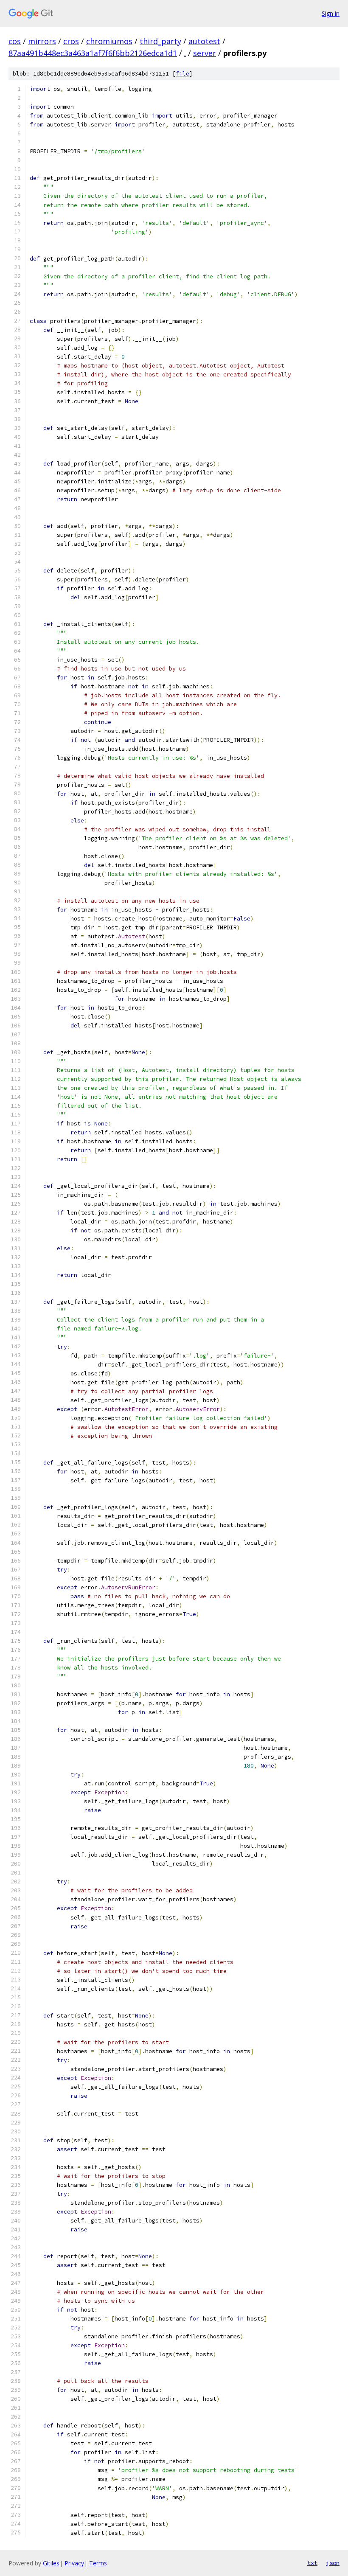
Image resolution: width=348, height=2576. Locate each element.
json (333, 2563)
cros (71, 41)
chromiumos (109, 41)
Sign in (331, 13)
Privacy (74, 2563)
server (205, 53)
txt (312, 2563)
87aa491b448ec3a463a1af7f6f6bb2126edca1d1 (93, 53)
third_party (160, 41)
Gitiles (51, 2563)
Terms (98, 2563)
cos (15, 41)
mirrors (42, 41)
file (182, 74)
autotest (204, 41)
